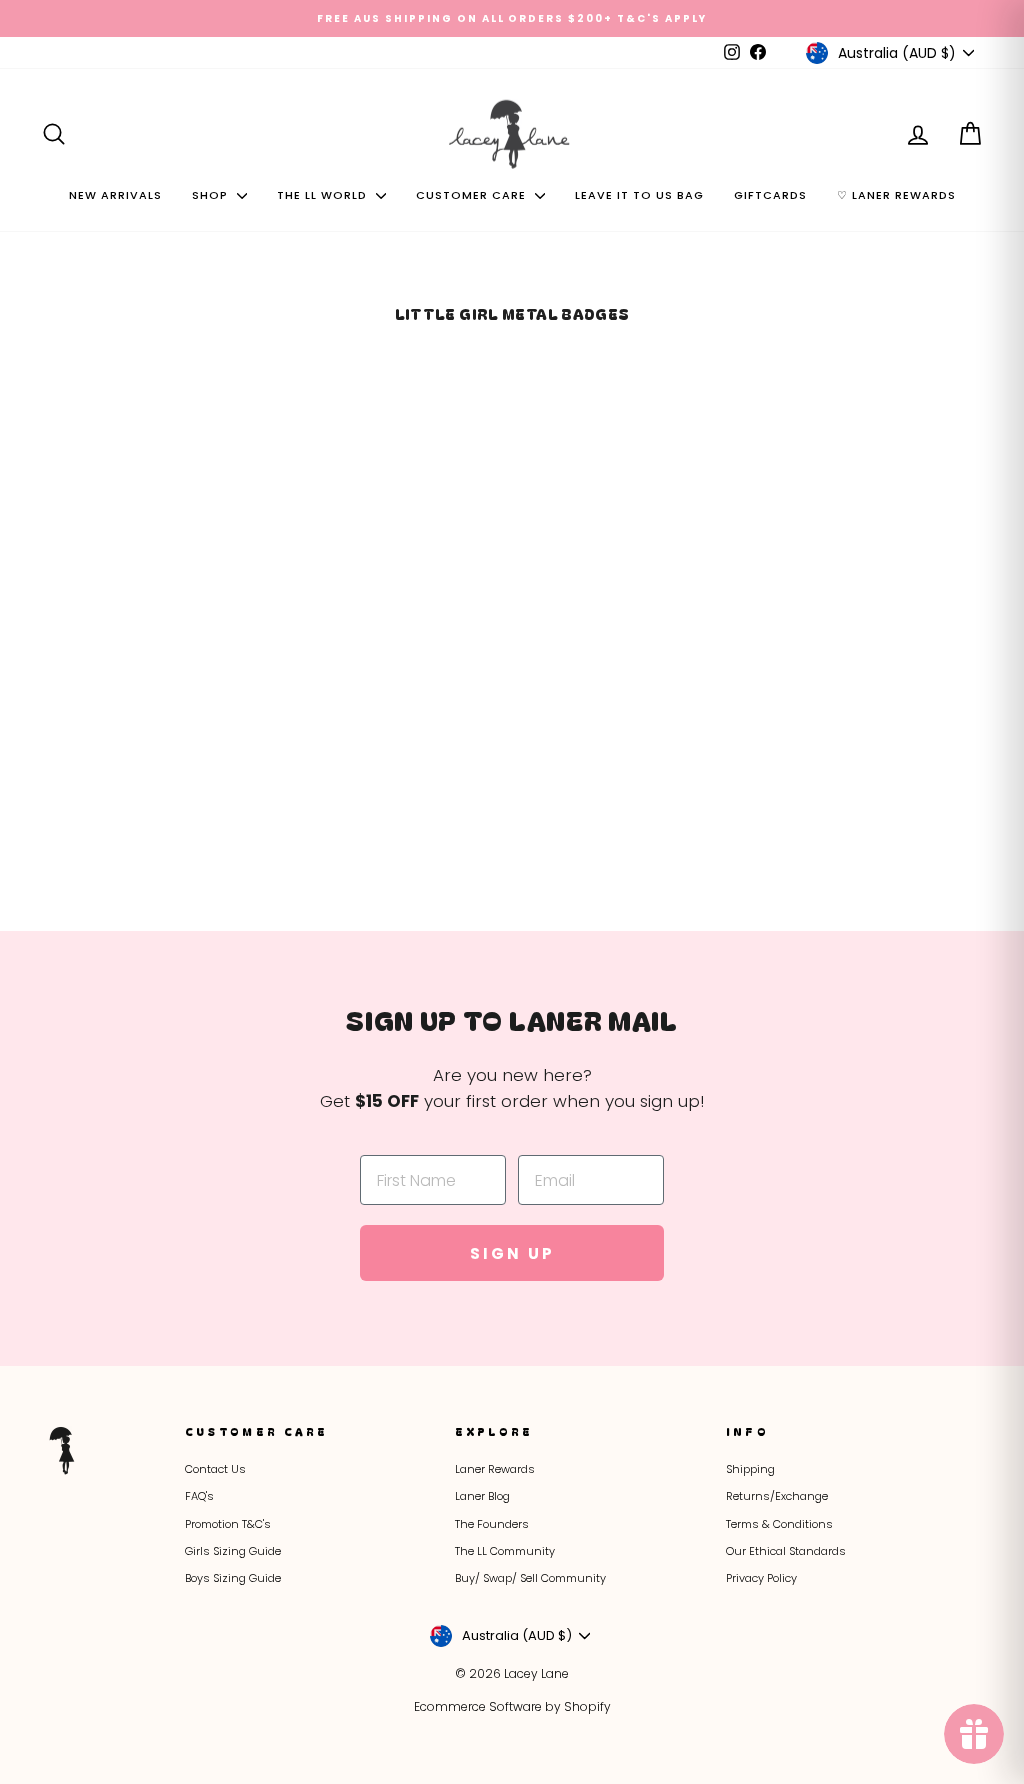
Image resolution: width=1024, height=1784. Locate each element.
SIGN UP (712, 1059)
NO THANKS (712, 1166)
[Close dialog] (890, 688)
